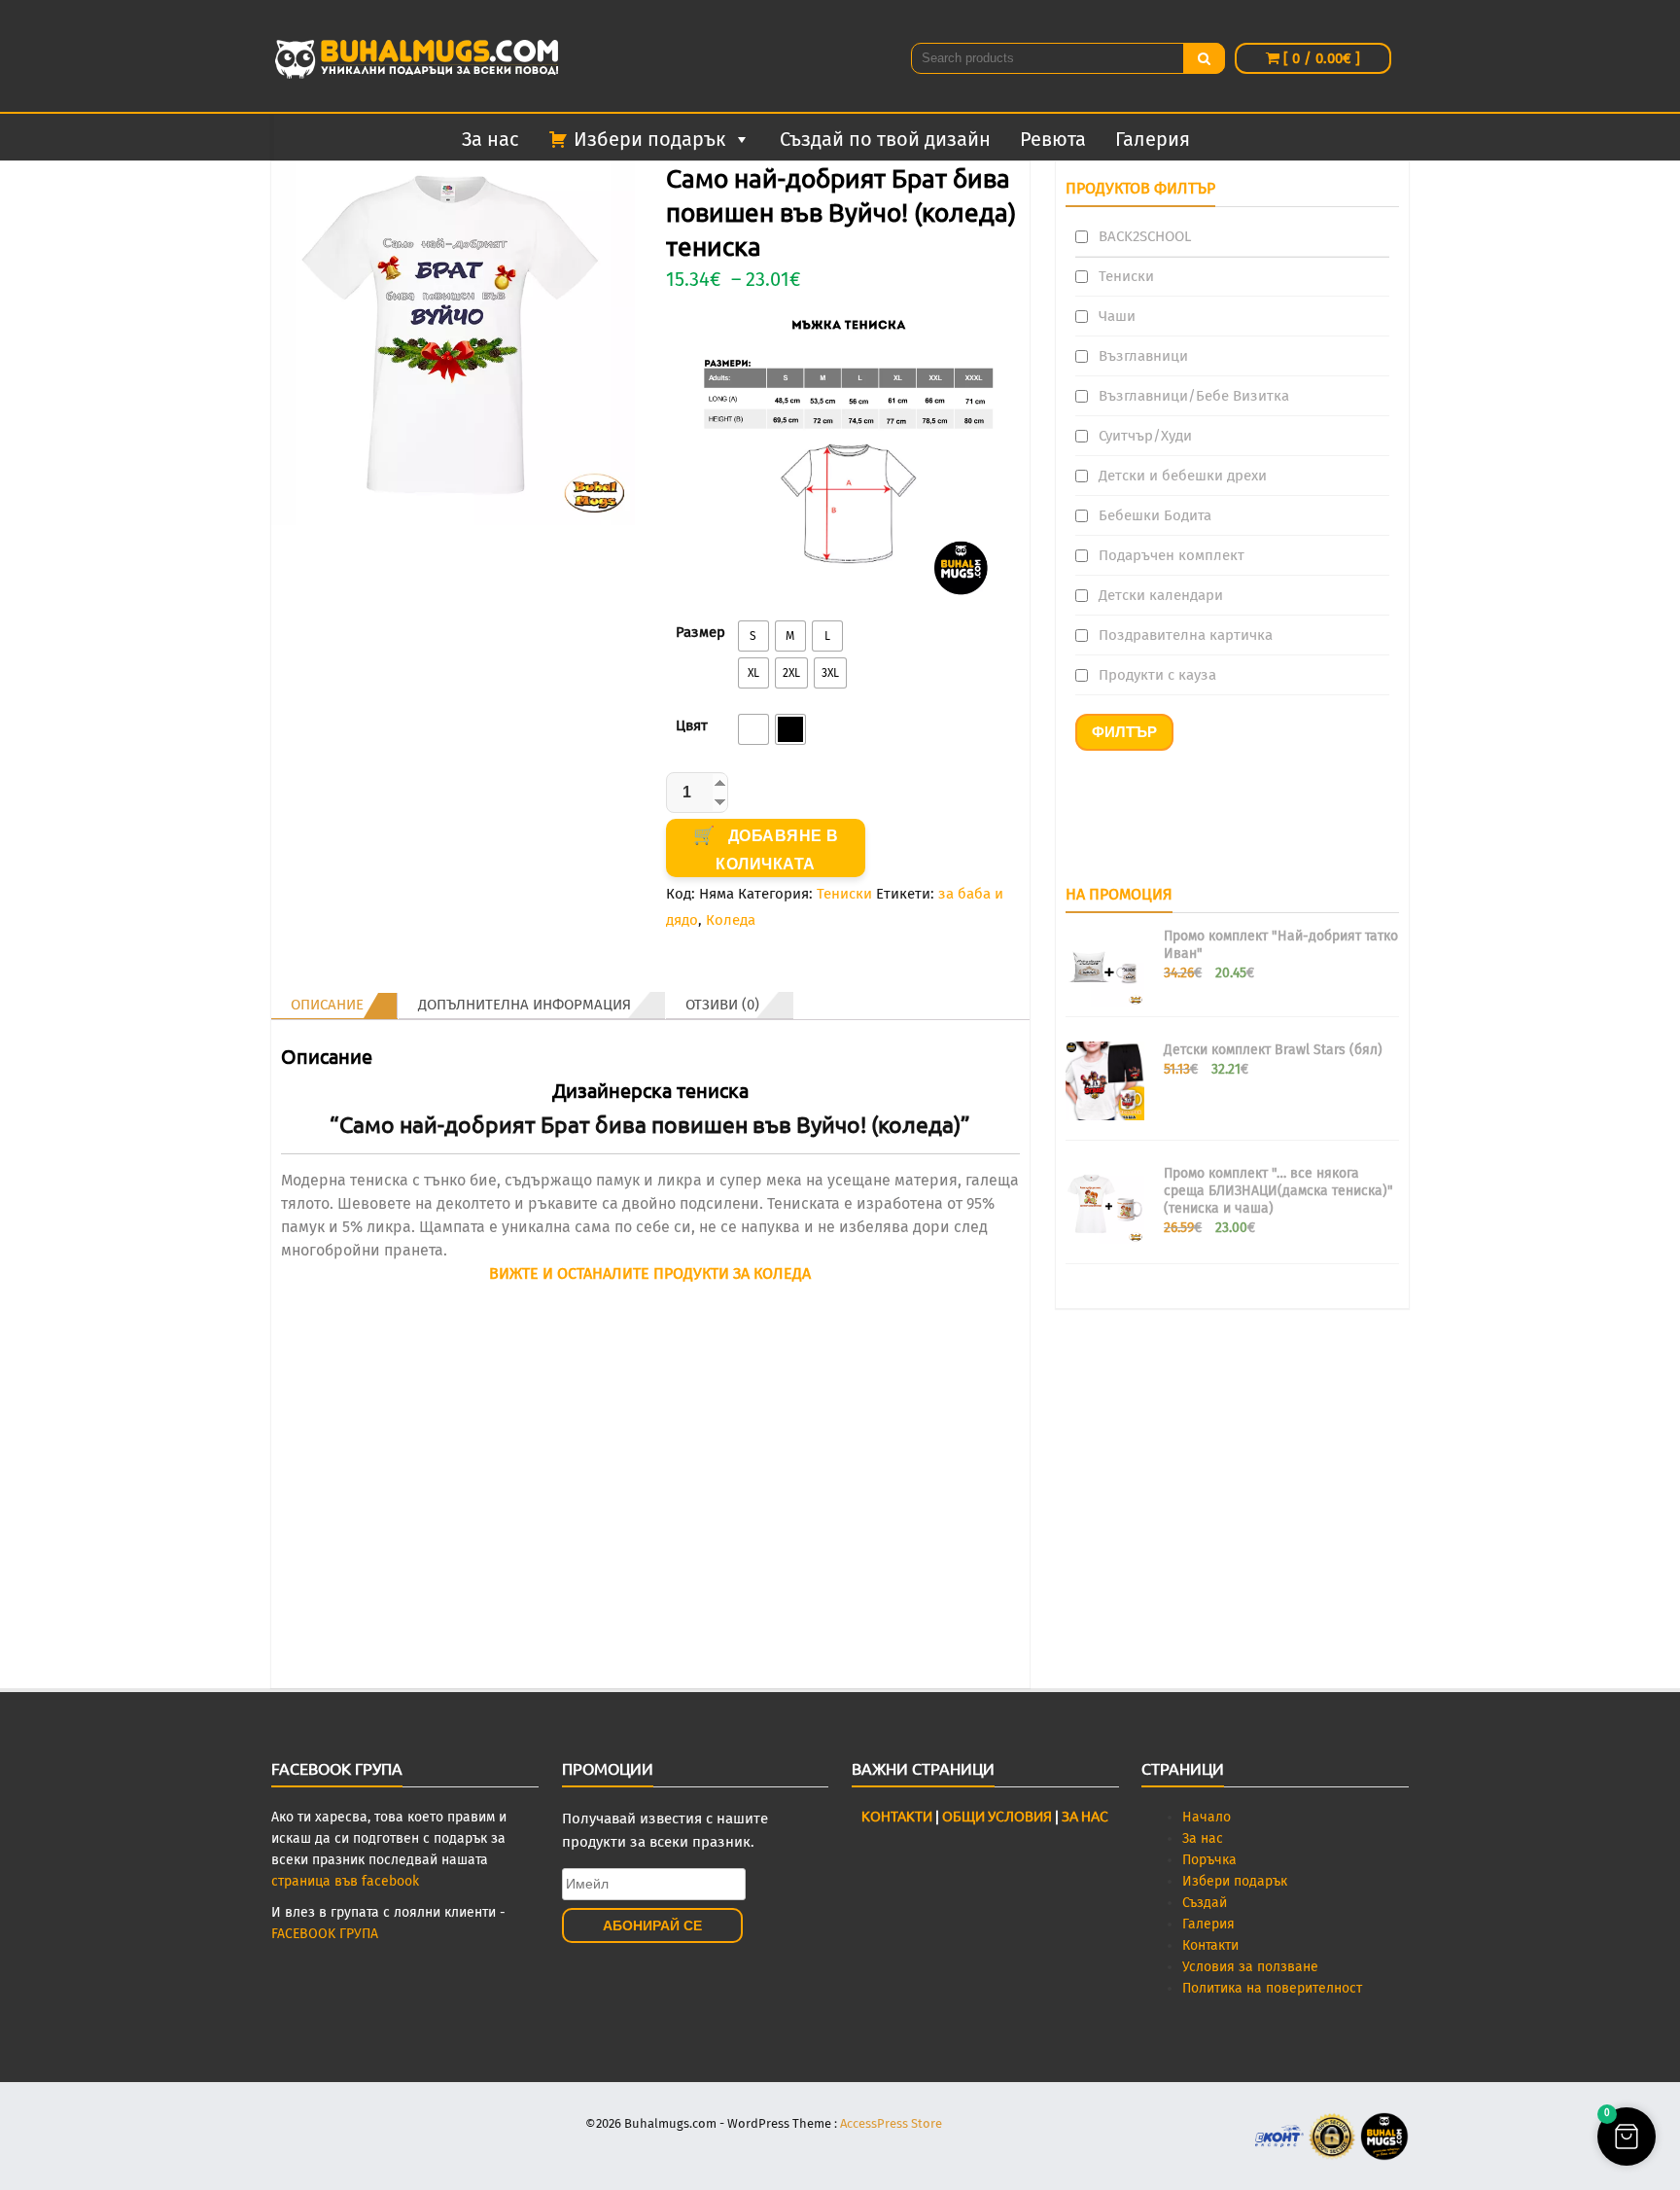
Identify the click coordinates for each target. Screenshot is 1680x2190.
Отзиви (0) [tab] (722, 1005)
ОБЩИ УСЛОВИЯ (996, 1816)
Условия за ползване (1250, 1967)
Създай (1205, 1903)
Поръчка (1209, 1860)
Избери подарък (1235, 1881)
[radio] (753, 636)
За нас (490, 139)
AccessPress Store (891, 2123)
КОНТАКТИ (897, 1816)
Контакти (1210, 1945)
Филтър (1124, 732)
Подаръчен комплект (1172, 555)
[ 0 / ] (1320, 58)
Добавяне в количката (777, 850)
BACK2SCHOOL (1145, 236)
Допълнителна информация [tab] (525, 1005)
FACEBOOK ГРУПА (325, 1934)
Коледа (731, 920)
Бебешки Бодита (1155, 515)
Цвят (692, 725)
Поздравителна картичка (1186, 635)
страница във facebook (345, 1881)
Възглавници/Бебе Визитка (1194, 396)
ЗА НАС (1085, 1816)
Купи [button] (650, 1667)
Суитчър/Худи (1145, 436)
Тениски (844, 894)
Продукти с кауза (1157, 675)
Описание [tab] (327, 1005)
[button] (1627, 2137)
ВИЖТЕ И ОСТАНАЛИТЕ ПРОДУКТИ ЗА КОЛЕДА (650, 1273)
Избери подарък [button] (649, 139)
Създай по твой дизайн (885, 139)
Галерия (1153, 139)
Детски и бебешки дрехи (1183, 476)
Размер (700, 632)
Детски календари (1161, 595)
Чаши (1117, 316)
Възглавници (1143, 356)
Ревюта (1053, 139)
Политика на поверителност (1272, 1988)
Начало (1207, 1817)
